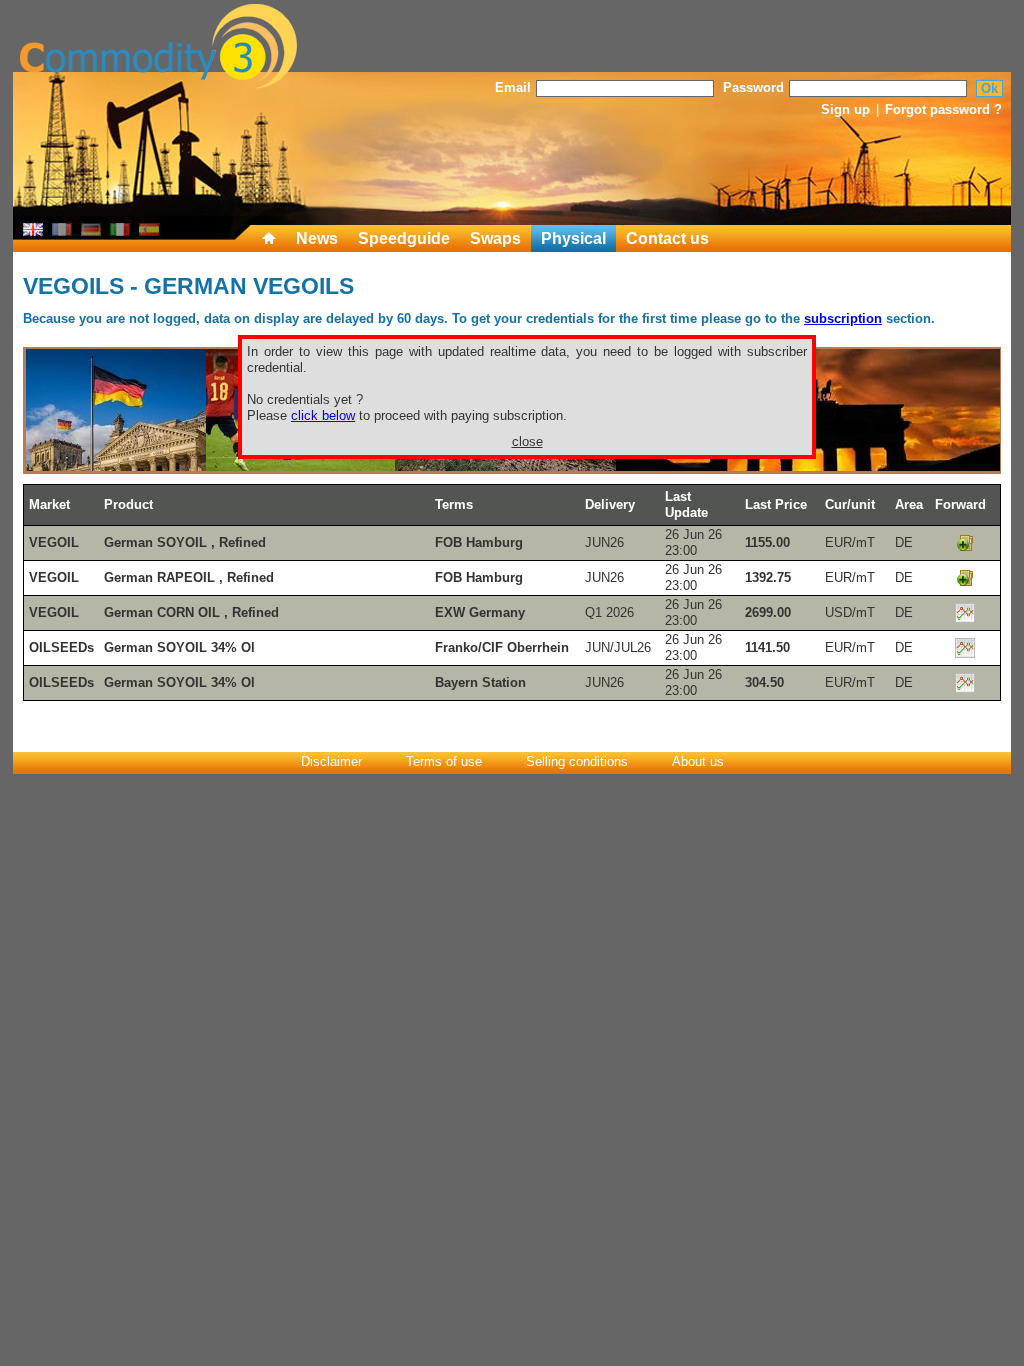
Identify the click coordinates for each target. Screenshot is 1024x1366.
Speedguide (404, 238)
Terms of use (444, 761)
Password (753, 87)
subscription (843, 318)
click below (323, 415)
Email (513, 87)
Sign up (845, 109)
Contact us (667, 238)
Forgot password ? (943, 109)
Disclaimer (331, 761)
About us (698, 761)
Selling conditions (577, 761)
